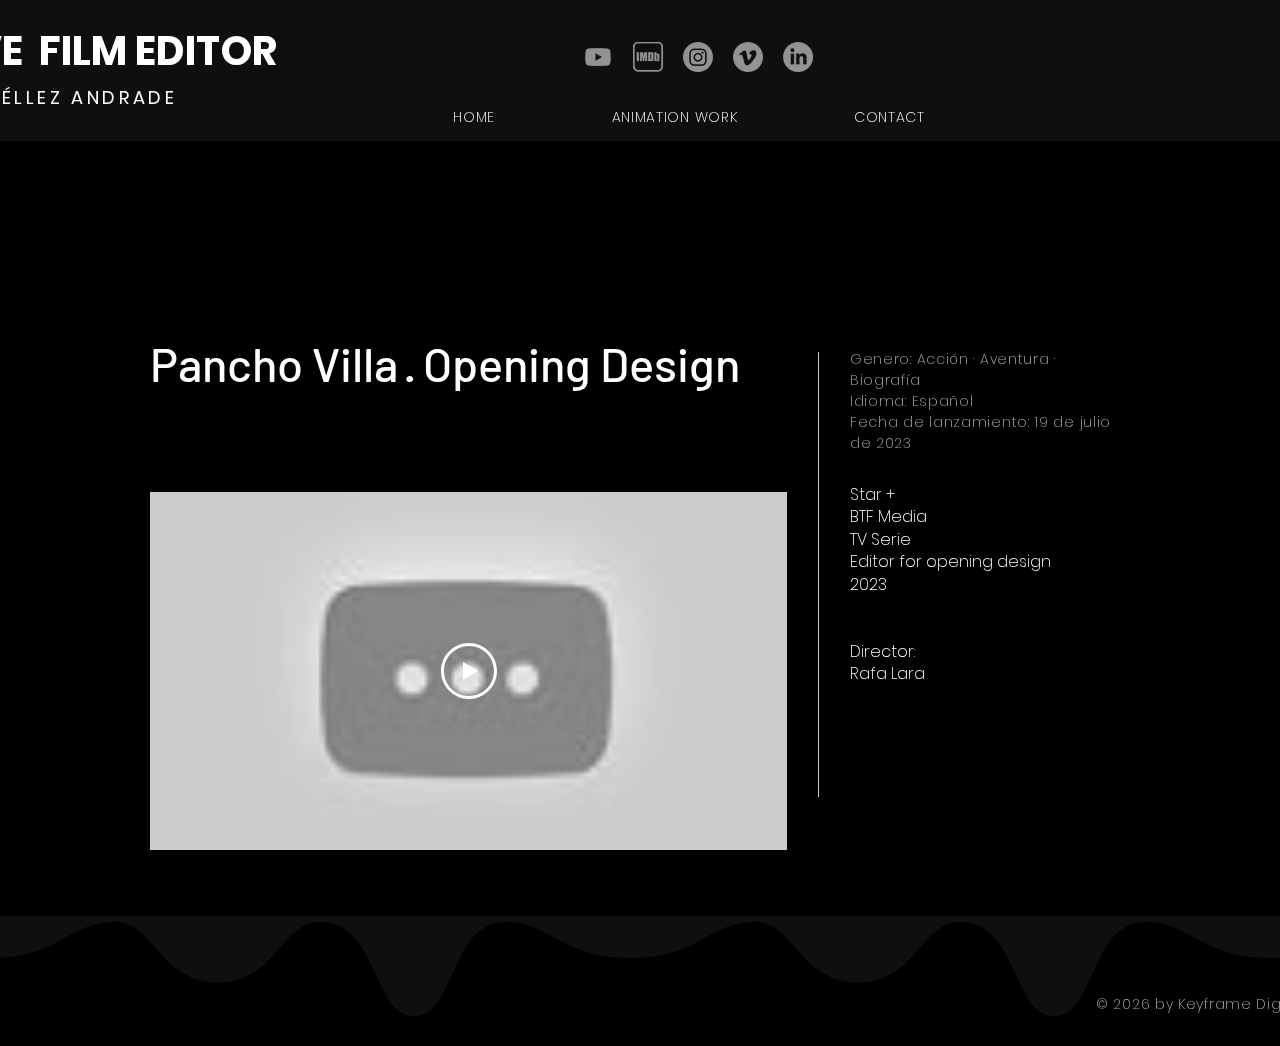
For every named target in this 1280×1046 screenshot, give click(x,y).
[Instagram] (698, 57)
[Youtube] (598, 57)
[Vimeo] (748, 57)
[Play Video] (469, 671)
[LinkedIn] (798, 57)
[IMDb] (648, 57)
